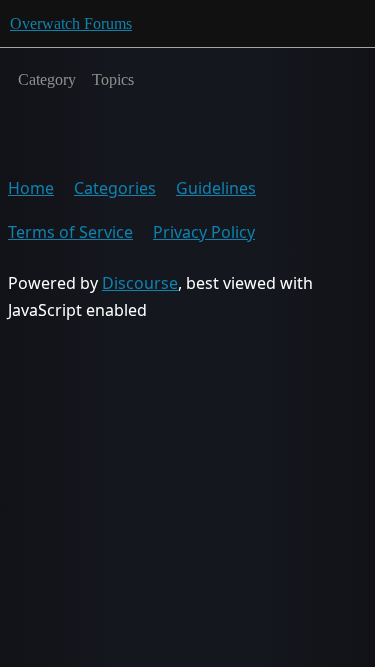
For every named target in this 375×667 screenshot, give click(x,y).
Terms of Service (70, 232)
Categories (115, 188)
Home (31, 188)
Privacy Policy (204, 232)
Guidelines (216, 188)
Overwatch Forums (71, 23)
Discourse (140, 283)
